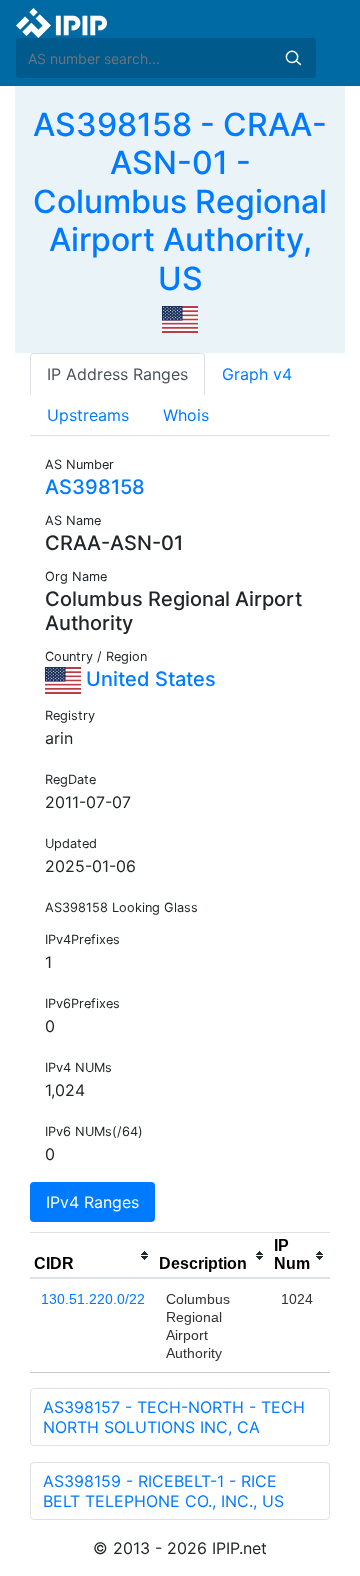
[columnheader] (92, 1256)
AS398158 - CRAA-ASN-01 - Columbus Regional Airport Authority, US (180, 201)
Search (293, 58)
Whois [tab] (186, 415)
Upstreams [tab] (88, 415)
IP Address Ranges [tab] (117, 374)
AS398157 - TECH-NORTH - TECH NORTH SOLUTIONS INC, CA (174, 1417)
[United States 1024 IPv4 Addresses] (180, 318)
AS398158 (95, 487)
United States (148, 679)
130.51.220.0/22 (93, 1299)
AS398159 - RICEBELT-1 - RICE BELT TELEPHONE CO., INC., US (163, 1491)
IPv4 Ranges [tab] (92, 1202)
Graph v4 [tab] (257, 374)
